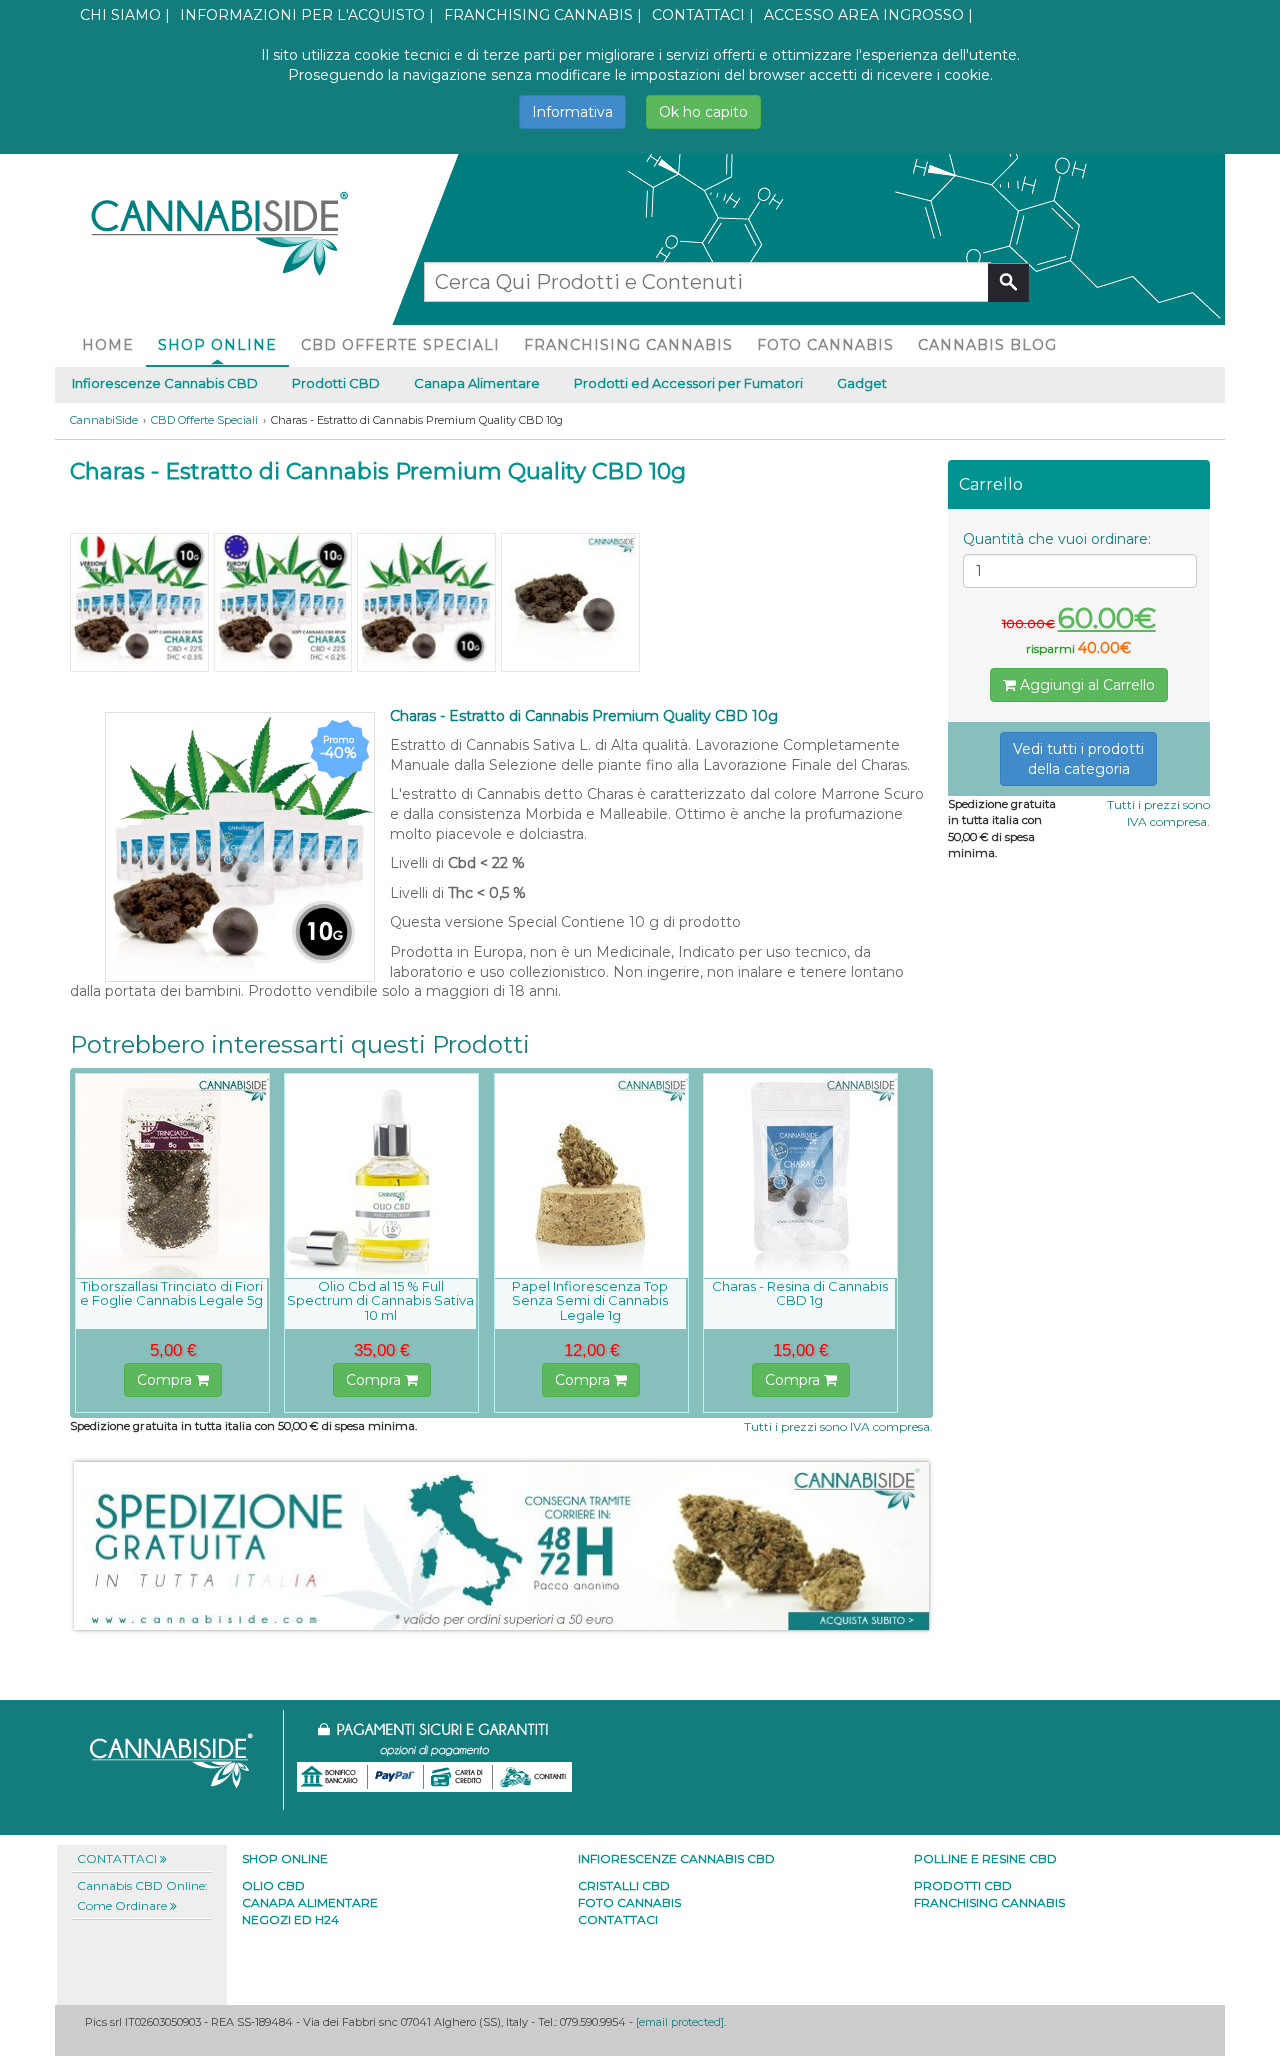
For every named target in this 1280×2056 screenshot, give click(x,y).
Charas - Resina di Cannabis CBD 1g (800, 1293)
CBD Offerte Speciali (400, 345)
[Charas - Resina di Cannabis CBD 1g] (800, 1176)
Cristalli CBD (624, 1885)
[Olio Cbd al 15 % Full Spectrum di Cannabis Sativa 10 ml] (381, 1176)
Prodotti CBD (336, 383)
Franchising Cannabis (538, 15)
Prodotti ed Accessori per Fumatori (688, 383)
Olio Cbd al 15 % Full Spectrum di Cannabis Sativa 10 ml (380, 1300)
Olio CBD (273, 1885)
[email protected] (680, 2022)
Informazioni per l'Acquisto (302, 15)
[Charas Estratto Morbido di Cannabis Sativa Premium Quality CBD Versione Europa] (283, 602)
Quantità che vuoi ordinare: (1057, 539)
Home (108, 345)
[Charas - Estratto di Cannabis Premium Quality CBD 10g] (426, 602)
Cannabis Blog (987, 345)
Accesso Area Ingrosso (864, 15)
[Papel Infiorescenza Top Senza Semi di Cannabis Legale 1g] (591, 1176)
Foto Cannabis (825, 345)
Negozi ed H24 (290, 1919)
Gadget (862, 383)
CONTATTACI (698, 15)
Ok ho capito (703, 112)
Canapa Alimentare (477, 383)
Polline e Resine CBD (985, 1858)
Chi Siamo (120, 15)
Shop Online (217, 345)
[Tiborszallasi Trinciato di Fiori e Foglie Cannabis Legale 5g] (172, 1176)
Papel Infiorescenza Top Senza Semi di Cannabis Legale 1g (590, 1300)
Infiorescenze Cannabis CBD (165, 383)
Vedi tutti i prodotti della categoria (1078, 759)
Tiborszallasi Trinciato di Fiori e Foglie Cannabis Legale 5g (171, 1293)
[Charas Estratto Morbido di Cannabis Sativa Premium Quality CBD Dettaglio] (570, 602)
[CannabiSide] (218, 224)
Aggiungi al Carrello (1085, 685)
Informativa (572, 112)
